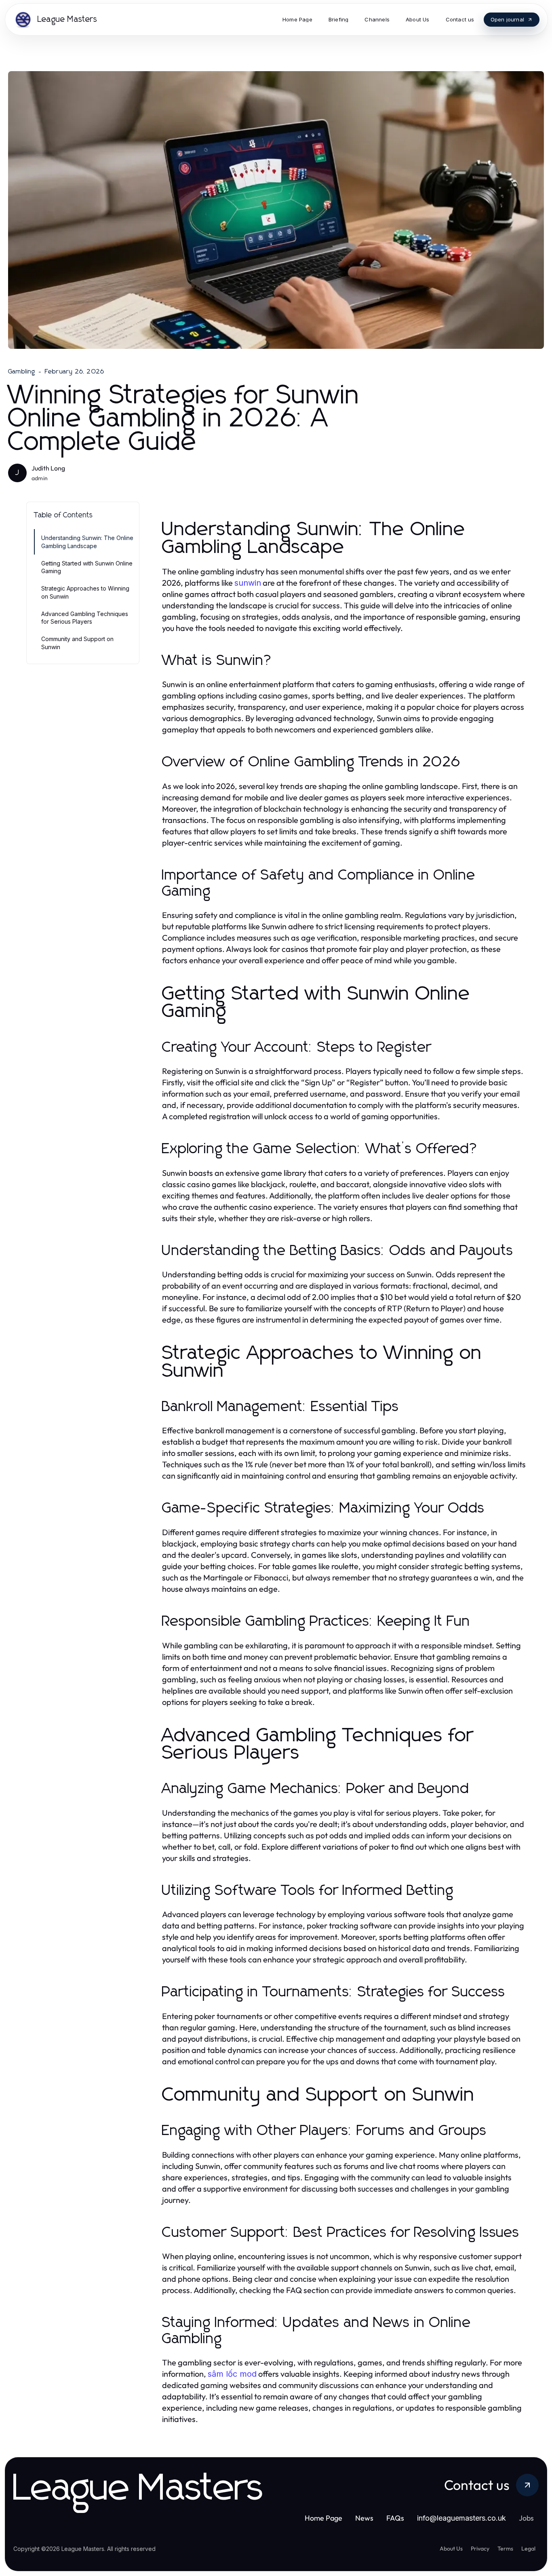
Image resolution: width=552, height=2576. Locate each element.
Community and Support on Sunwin (77, 643)
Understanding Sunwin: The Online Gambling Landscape (87, 542)
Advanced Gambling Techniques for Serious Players (85, 618)
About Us (451, 2549)
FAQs (395, 2518)
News (364, 2518)
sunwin (248, 583)
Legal (528, 2549)
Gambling (22, 371)
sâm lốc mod (232, 2374)
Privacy (480, 2549)
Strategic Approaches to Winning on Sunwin (85, 592)
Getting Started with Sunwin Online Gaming (87, 567)
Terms (505, 2549)
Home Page (323, 2518)
